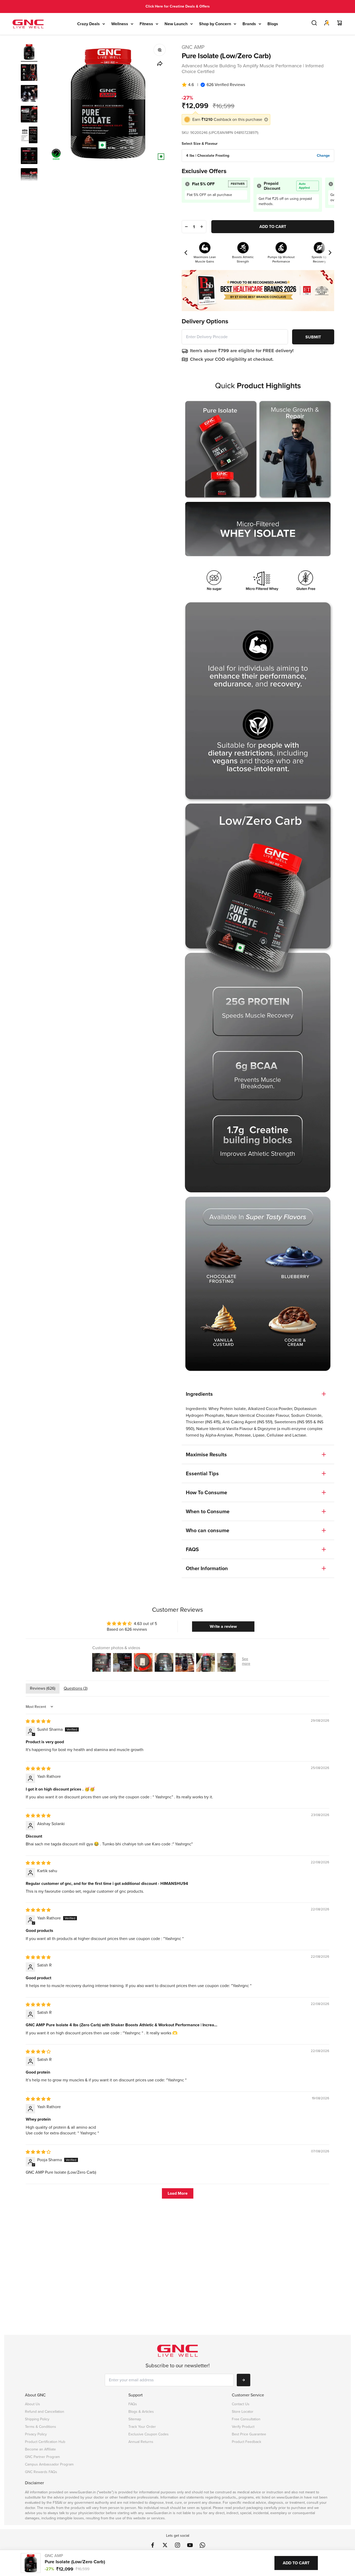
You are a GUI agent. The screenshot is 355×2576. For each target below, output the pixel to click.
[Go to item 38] (29, 115)
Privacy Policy (36, 2434)
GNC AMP (193, 47)
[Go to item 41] (29, 156)
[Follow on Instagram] (177, 2545)
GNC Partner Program (42, 2457)
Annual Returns (141, 2442)
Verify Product (243, 2427)
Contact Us (241, 2404)
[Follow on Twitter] (165, 2545)
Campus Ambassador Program (49, 2464)
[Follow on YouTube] (190, 2545)
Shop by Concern (215, 24)
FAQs (133, 2404)
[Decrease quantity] (186, 227)
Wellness (120, 24)
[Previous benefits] (186, 253)
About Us (32, 2404)
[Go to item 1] (29, 53)
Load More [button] (178, 2193)
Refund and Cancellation (45, 2412)
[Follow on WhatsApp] (202, 2545)
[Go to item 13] (29, 73)
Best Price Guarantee (249, 2434)
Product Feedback (246, 2442)
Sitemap (135, 2419)
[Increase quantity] (201, 227)
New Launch (176, 24)
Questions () (76, 1688)
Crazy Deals (88, 24)
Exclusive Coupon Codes (149, 2434)
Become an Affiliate (40, 2449)
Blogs (273, 24)
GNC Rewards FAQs (41, 2472)
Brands (249, 24)
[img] (38, 1721)
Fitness (146, 24)
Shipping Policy (37, 2419)
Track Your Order (142, 2427)
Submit (313, 337)
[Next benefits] (330, 253)
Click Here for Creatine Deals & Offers (178, 6)
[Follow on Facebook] (153, 2545)
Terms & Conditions (41, 2427)
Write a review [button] (223, 1626)
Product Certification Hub (45, 2442)
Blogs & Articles (141, 2412)
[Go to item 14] (29, 94)
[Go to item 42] (29, 177)
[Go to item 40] (29, 136)
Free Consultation (246, 2419)
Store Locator (243, 2412)
